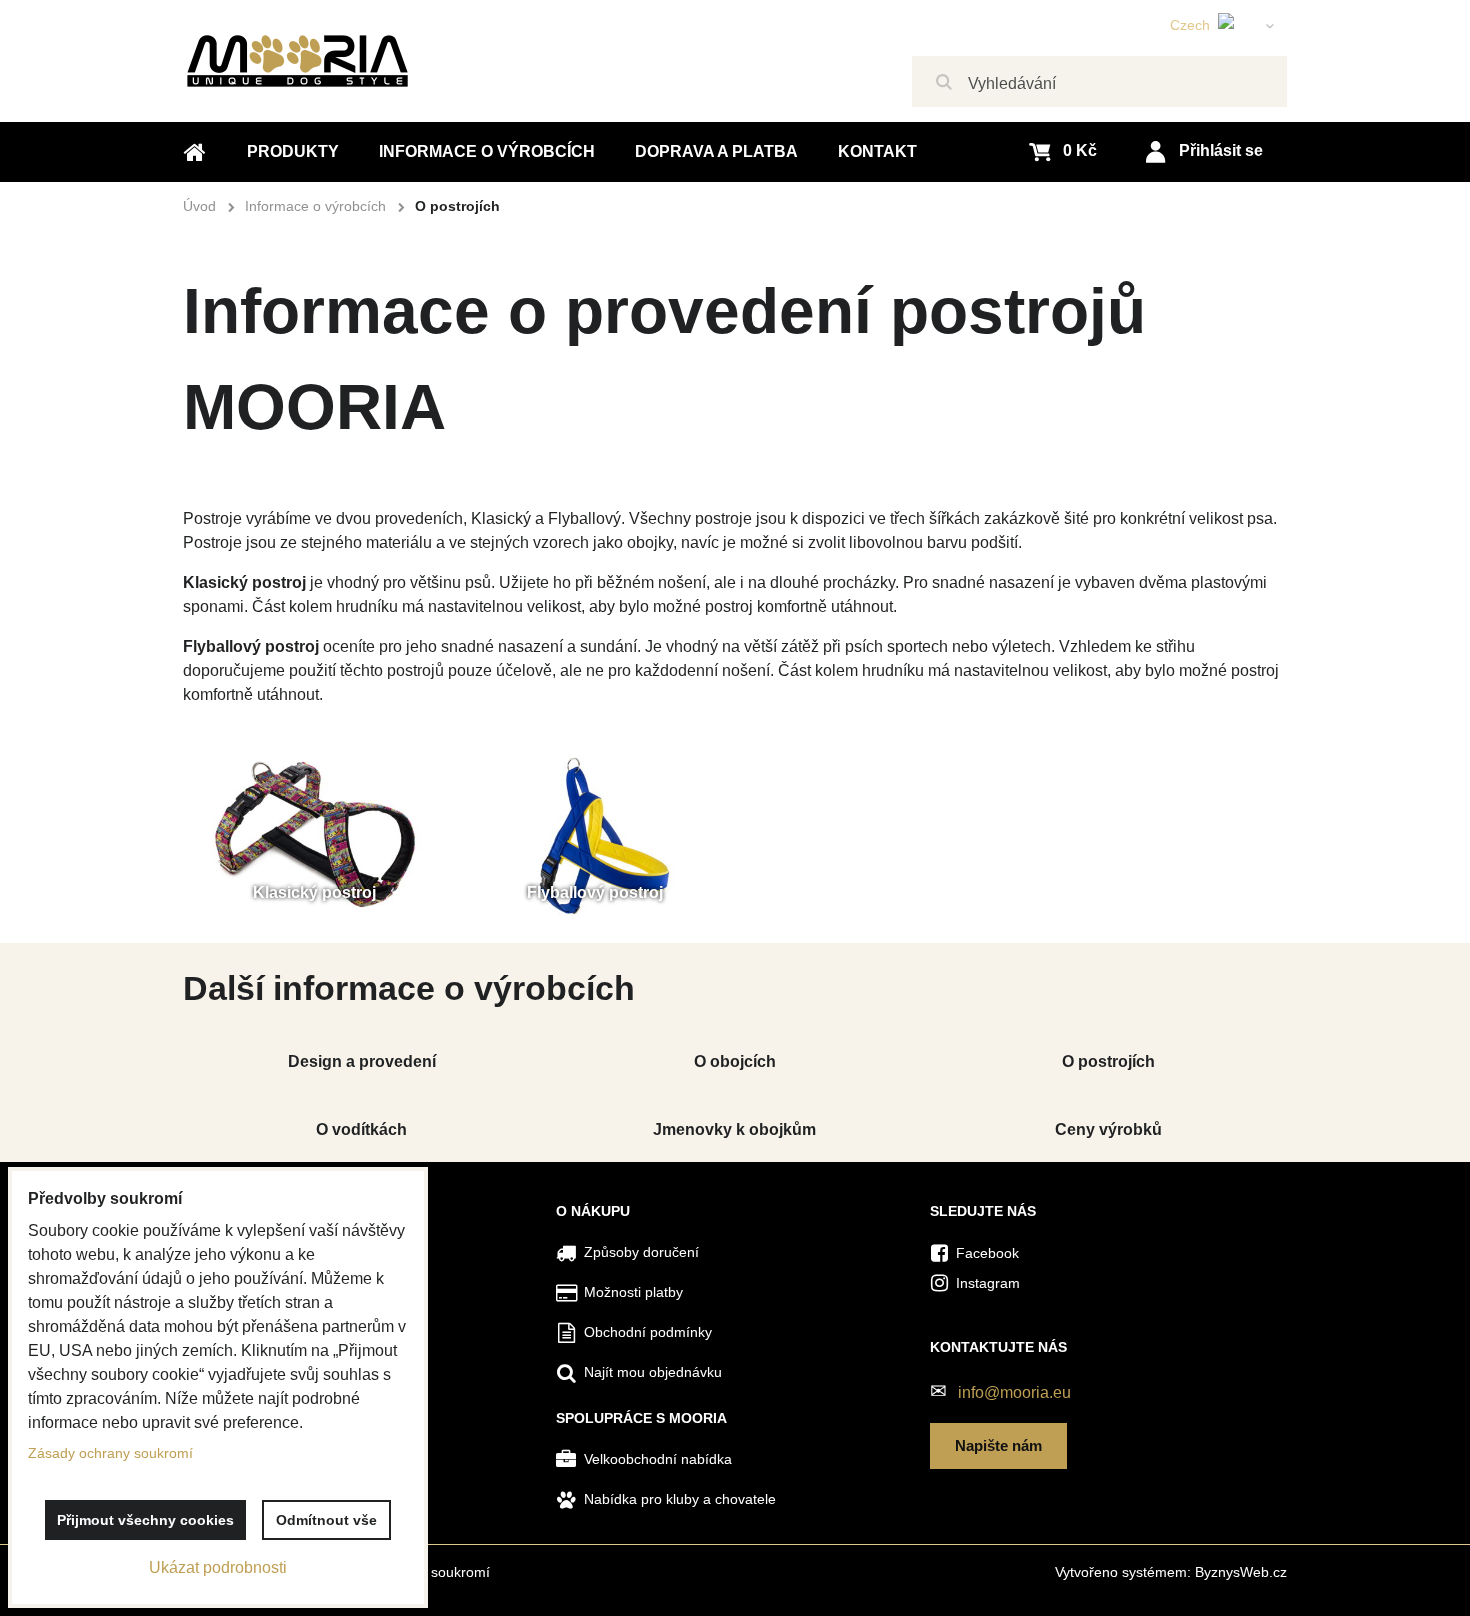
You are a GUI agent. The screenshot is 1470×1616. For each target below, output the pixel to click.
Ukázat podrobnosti (218, 1567)
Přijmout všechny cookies (145, 1520)
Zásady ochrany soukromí (110, 1453)
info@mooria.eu (1014, 1392)
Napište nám (998, 1445)
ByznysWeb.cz (1241, 1572)
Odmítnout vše (326, 1520)
